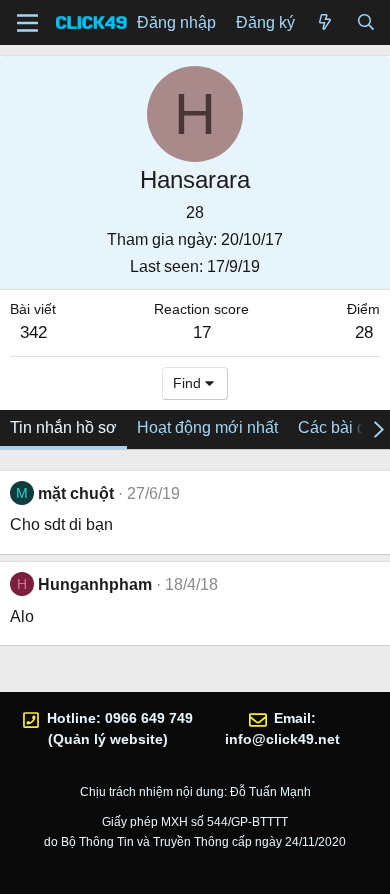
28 (364, 332)
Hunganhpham (95, 584)
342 (33, 332)
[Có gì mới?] (325, 23)
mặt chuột (76, 493)
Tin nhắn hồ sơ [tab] (63, 427)
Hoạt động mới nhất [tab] (207, 427)
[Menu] (27, 23)
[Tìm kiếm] (365, 23)
